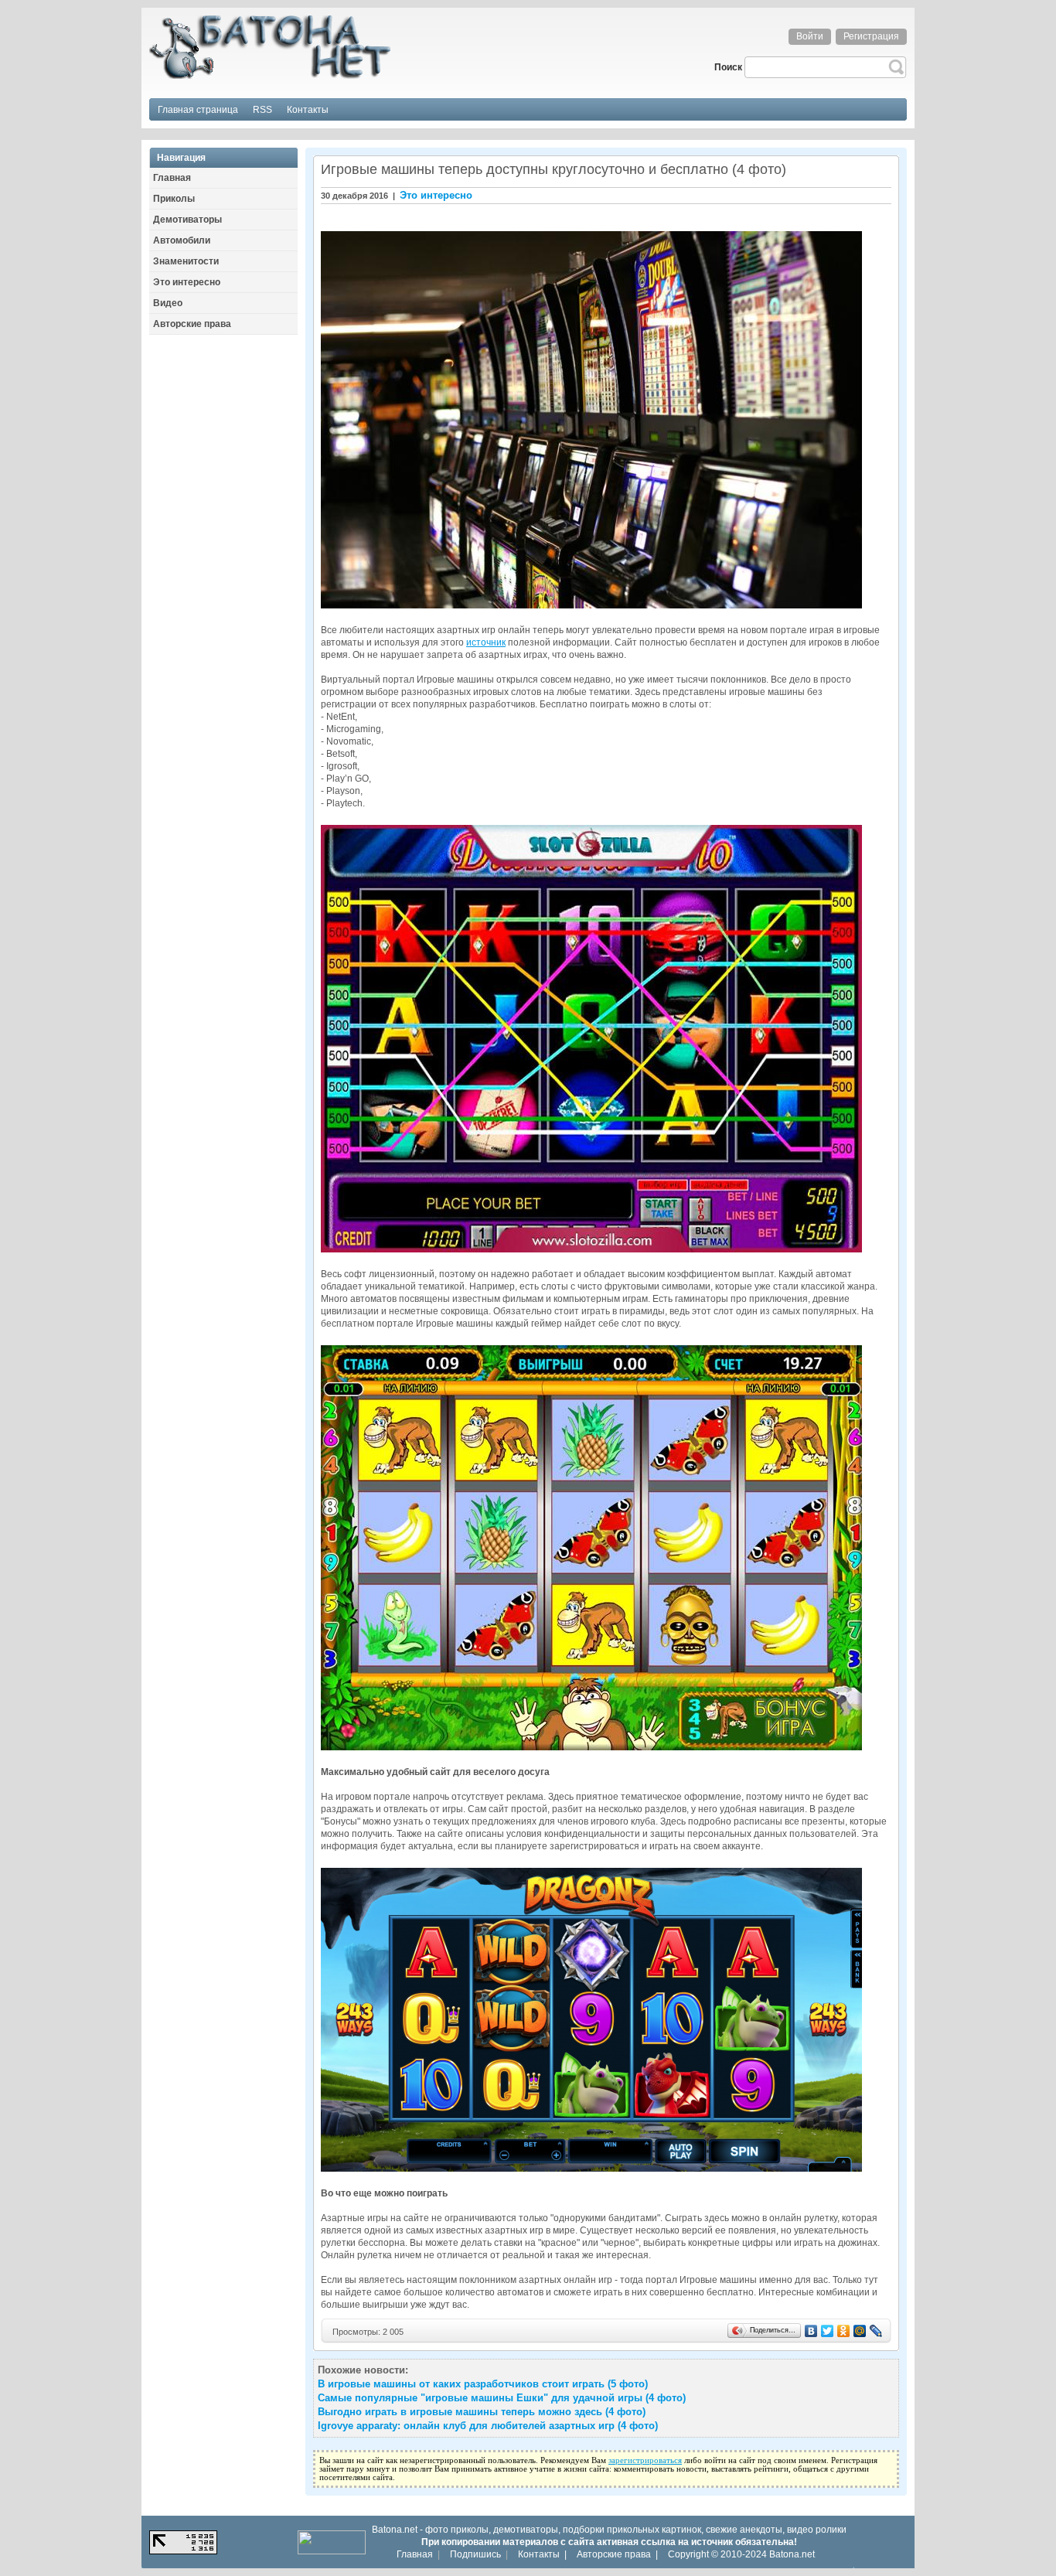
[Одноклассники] (844, 2331)
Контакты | (542, 2554)
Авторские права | (617, 2554)
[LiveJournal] (876, 2331)
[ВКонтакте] (811, 2331)
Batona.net (792, 2554)
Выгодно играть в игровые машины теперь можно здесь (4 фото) (482, 2412)
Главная (415, 2554)
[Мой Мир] (860, 2331)
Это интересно (436, 195)
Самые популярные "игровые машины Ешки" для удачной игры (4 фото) (502, 2398)
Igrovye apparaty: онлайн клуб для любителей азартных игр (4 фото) (488, 2426)
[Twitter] (828, 2331)
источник (486, 642)
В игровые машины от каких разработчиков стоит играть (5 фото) (483, 2384)
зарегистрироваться (645, 2460)
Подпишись (475, 2554)
